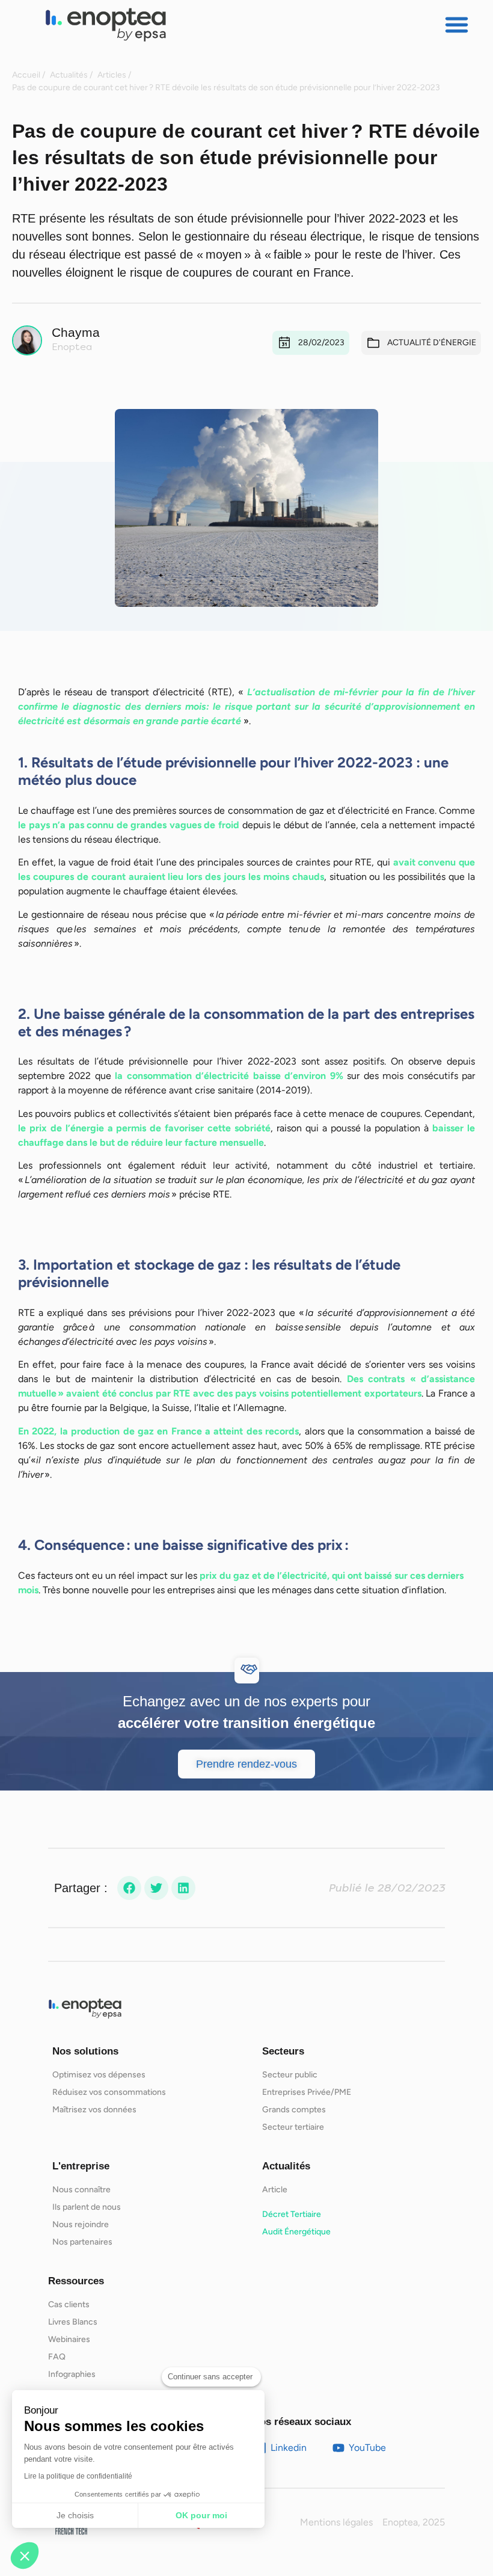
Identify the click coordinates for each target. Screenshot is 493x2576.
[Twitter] (156, 1888)
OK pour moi (201, 2515)
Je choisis (75, 2515)
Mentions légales (336, 2522)
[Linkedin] (183, 1888)
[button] (457, 25)
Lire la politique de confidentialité (78, 2476)
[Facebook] (129, 1888)
